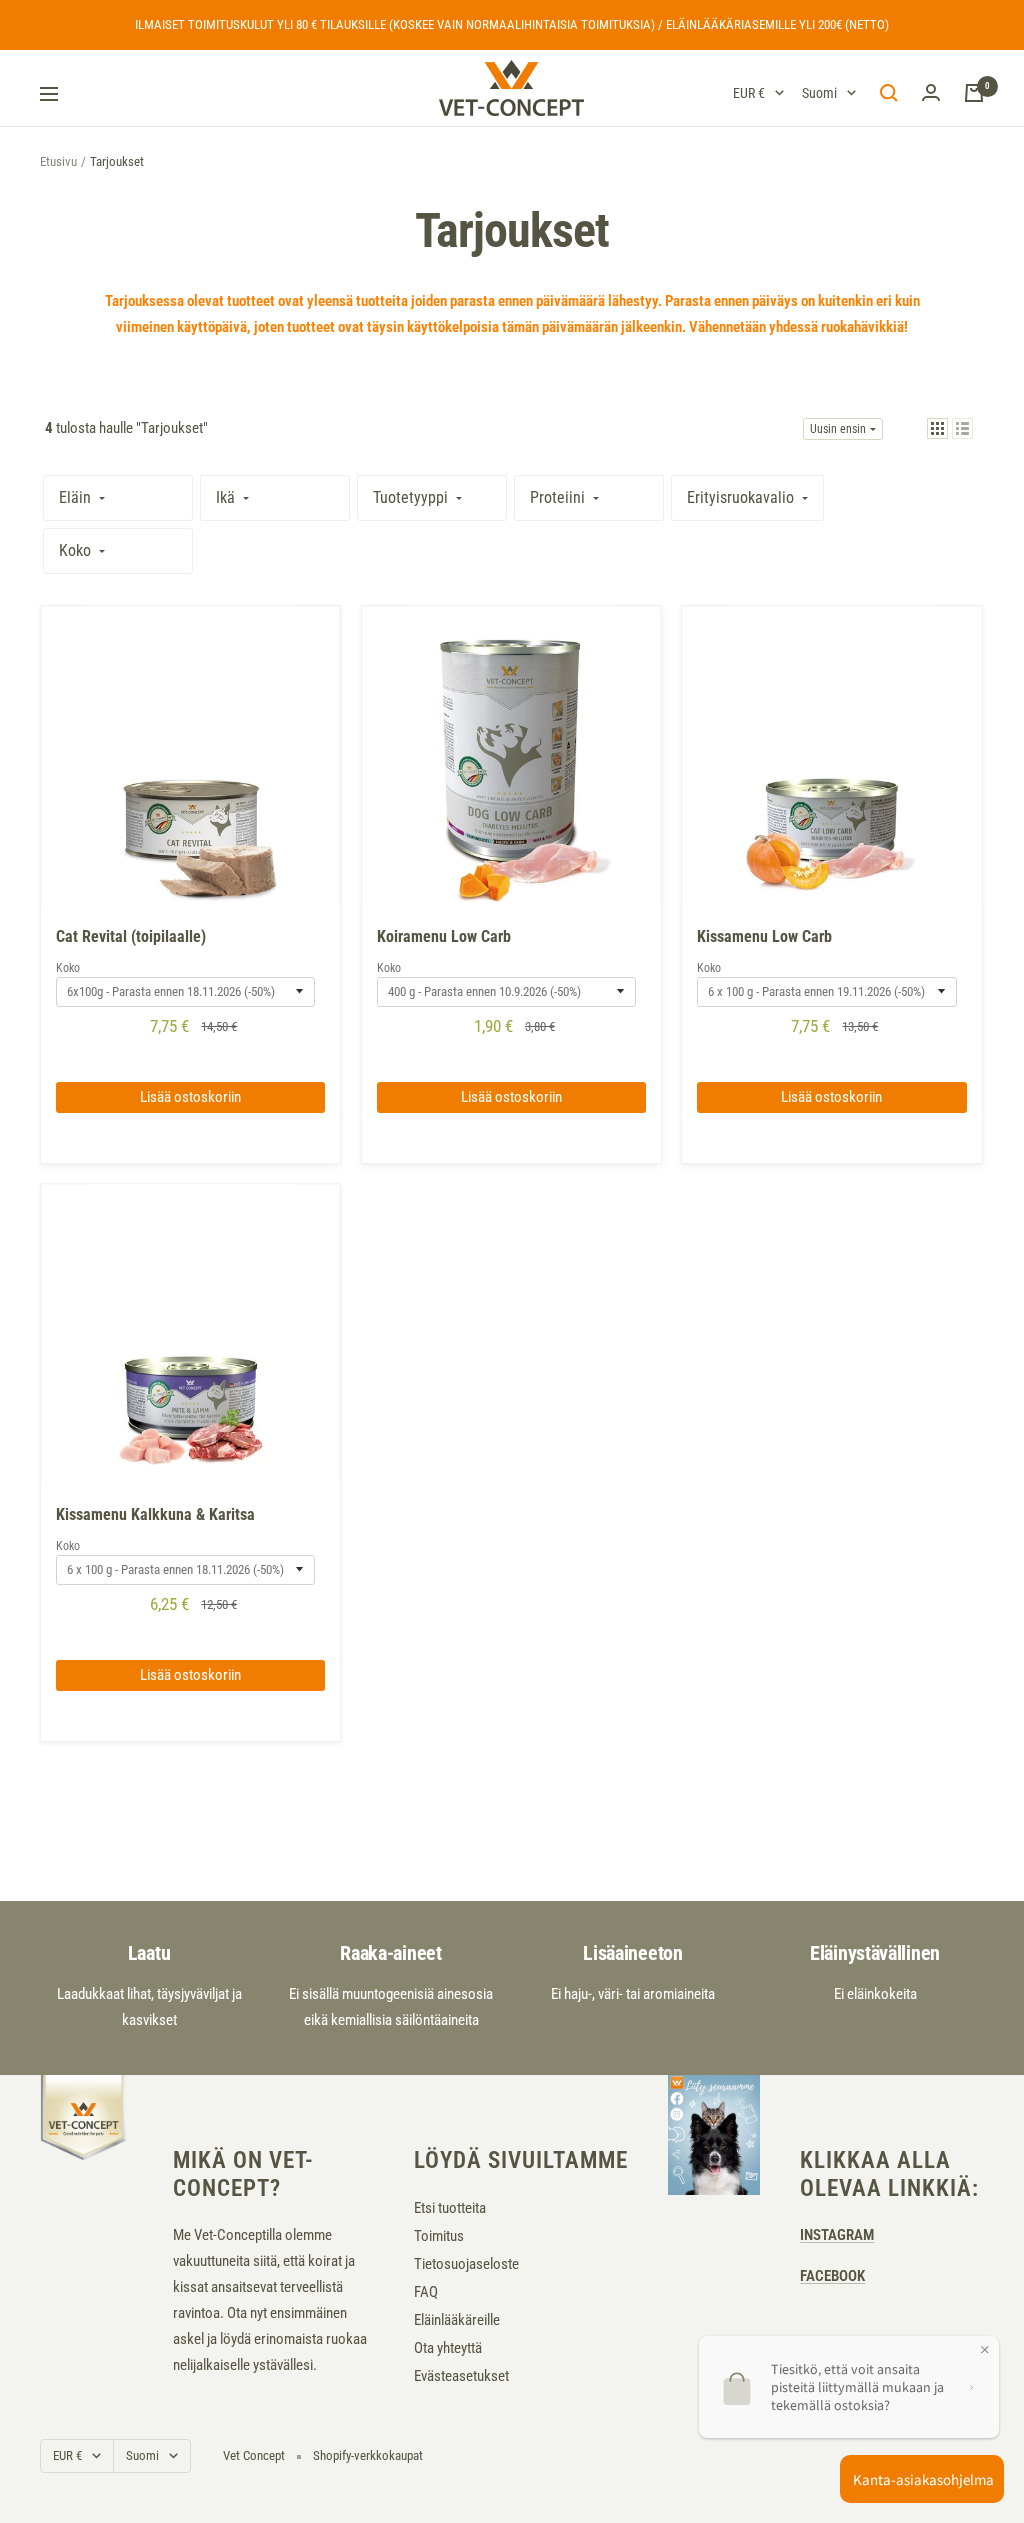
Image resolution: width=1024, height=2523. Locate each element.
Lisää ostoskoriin (190, 1097)
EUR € (749, 93)
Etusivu (58, 161)
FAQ (426, 2292)
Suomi (819, 93)
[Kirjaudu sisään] (931, 93)
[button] (937, 428)
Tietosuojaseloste (466, 2264)
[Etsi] (889, 93)
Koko (68, 968)
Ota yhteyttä (448, 2348)
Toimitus (439, 2236)
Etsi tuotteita (450, 2208)
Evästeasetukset (461, 2376)
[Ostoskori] (974, 93)
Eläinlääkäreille (457, 2320)
